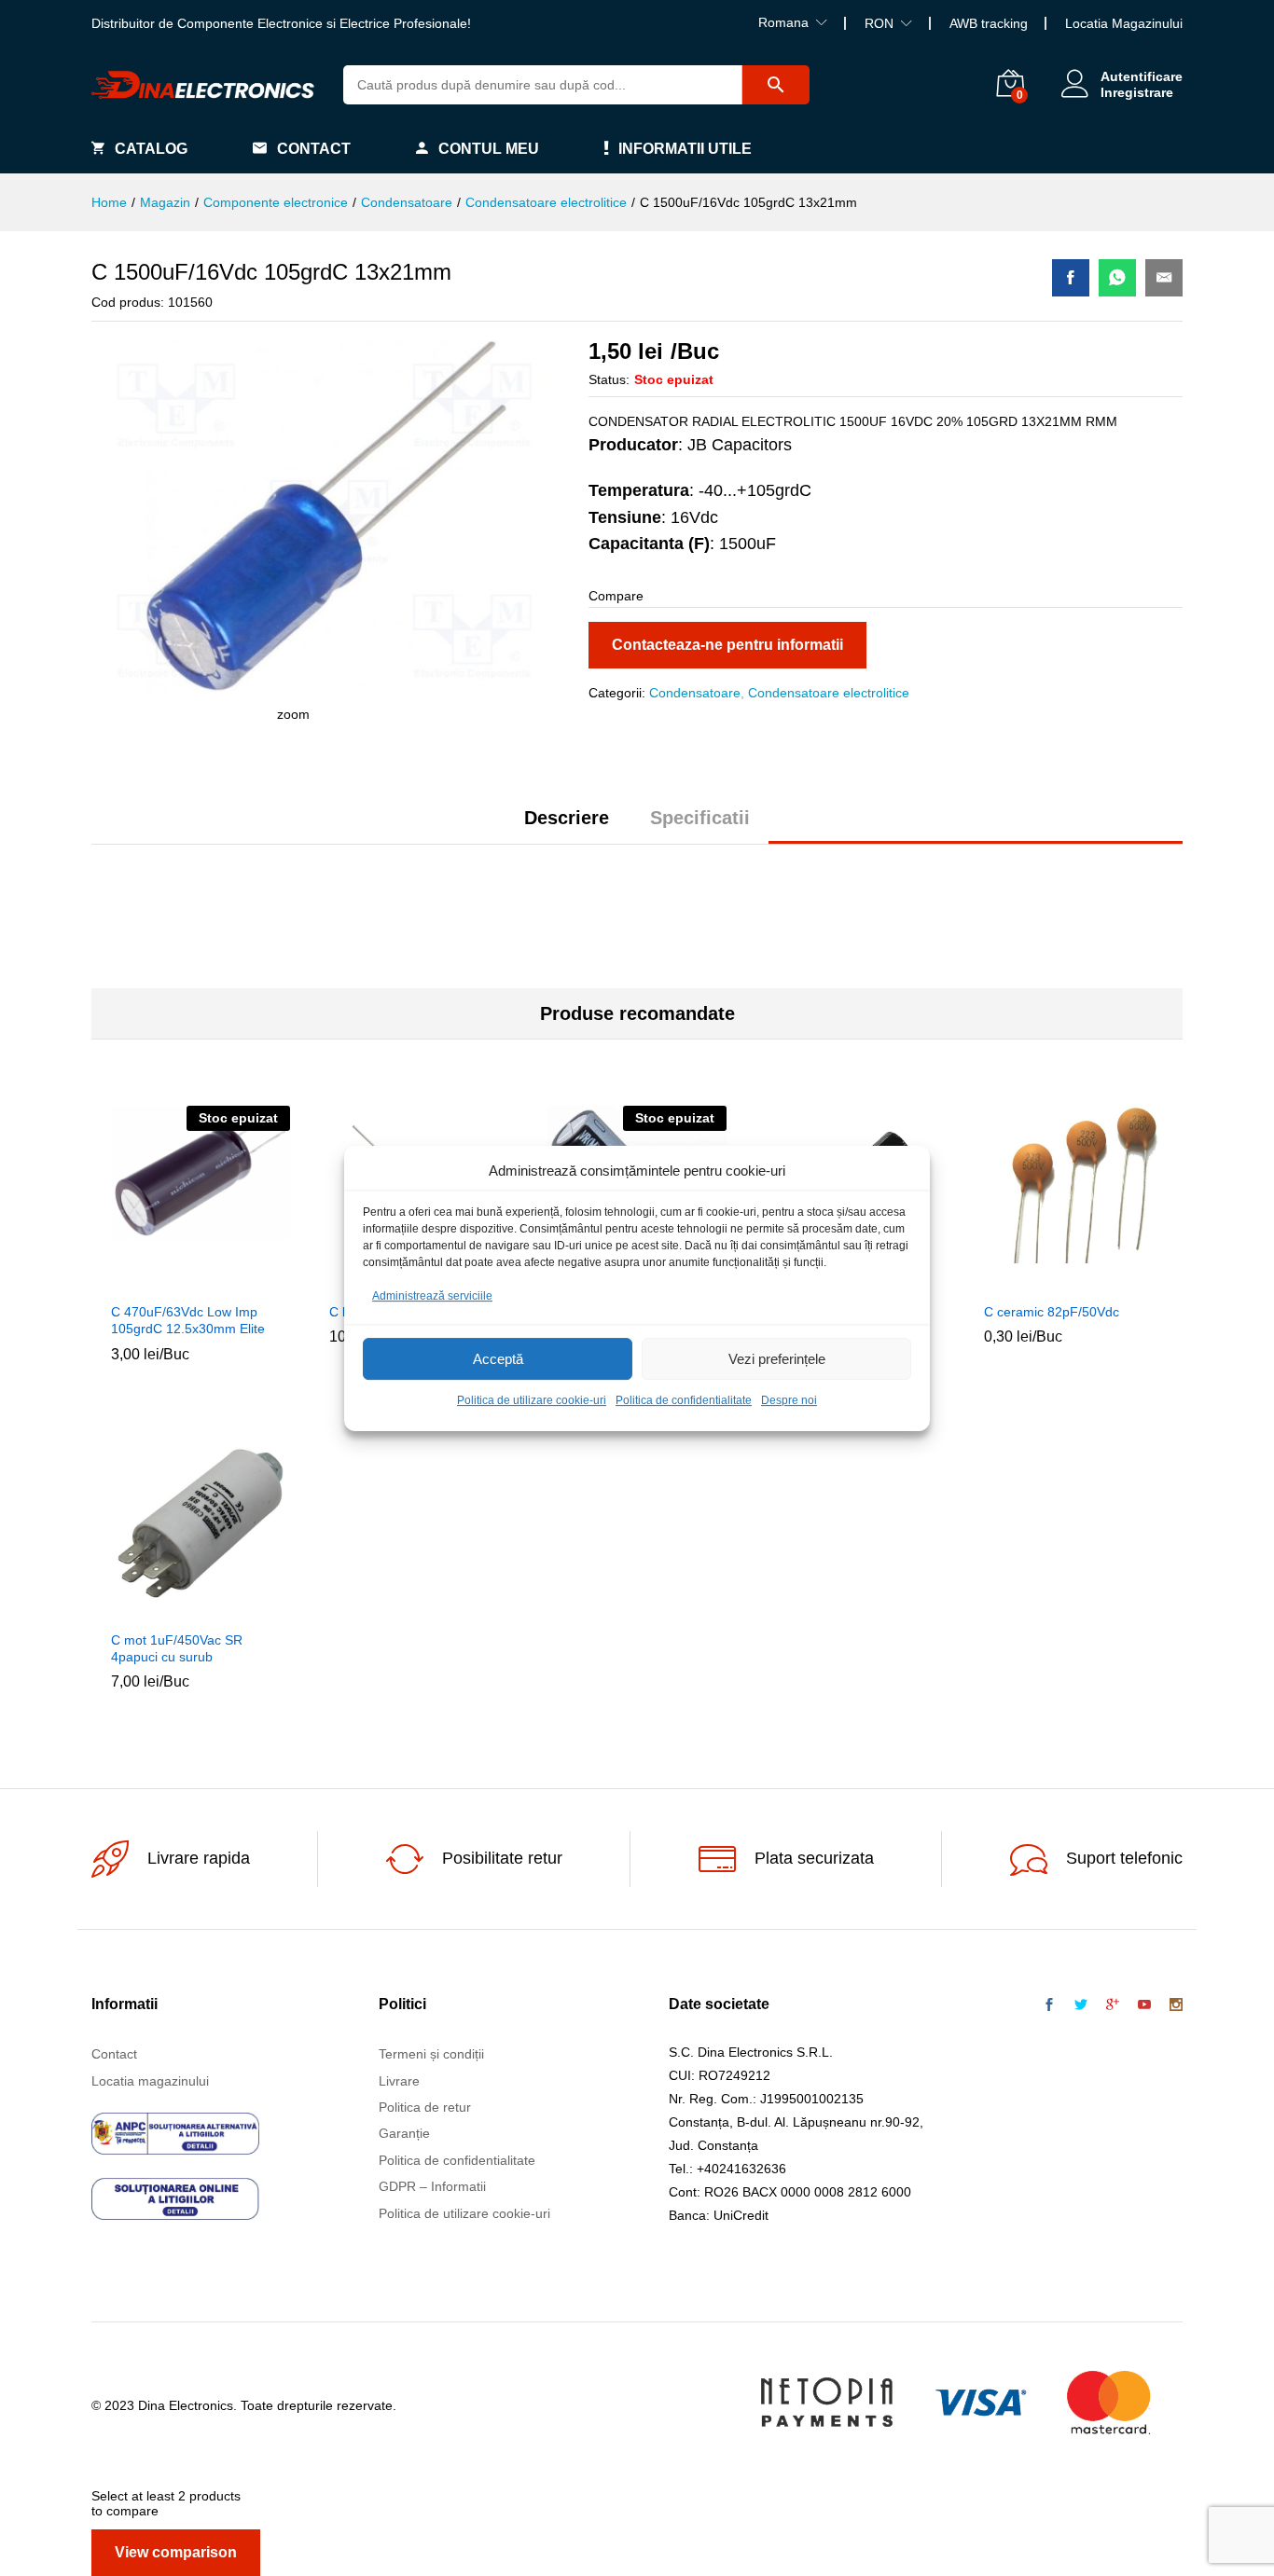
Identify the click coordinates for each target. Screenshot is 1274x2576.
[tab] (567, 826)
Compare (243, 1281)
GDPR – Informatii (432, 2186)
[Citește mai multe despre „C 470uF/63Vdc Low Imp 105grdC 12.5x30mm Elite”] (158, 1281)
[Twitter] (1081, 2005)
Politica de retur (425, 2107)
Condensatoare (695, 693)
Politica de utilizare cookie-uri (532, 1400)
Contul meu (489, 149)
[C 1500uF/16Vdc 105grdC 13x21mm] (1071, 278)
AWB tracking (989, 23)
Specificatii (700, 818)
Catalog (151, 149)
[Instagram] (1176, 2005)
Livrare (399, 2081)
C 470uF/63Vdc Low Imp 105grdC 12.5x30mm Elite (188, 1320)
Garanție (404, 2133)
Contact (314, 149)
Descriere (567, 818)
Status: (609, 379)
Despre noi (789, 1400)
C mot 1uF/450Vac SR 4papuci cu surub (177, 1648)
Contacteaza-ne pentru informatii (727, 645)
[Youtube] (1144, 2005)
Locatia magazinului (150, 2081)
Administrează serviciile (432, 1296)
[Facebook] (1049, 2005)
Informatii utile (685, 149)
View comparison (176, 2552)
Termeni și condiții (431, 2054)
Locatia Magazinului (1124, 23)
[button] (1031, 1281)
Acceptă (498, 1359)
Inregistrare (1137, 92)
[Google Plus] (1113, 2005)
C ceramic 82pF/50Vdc (1052, 1312)
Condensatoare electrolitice (829, 693)
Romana (783, 22)
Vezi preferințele (777, 1359)
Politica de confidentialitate (684, 1400)
